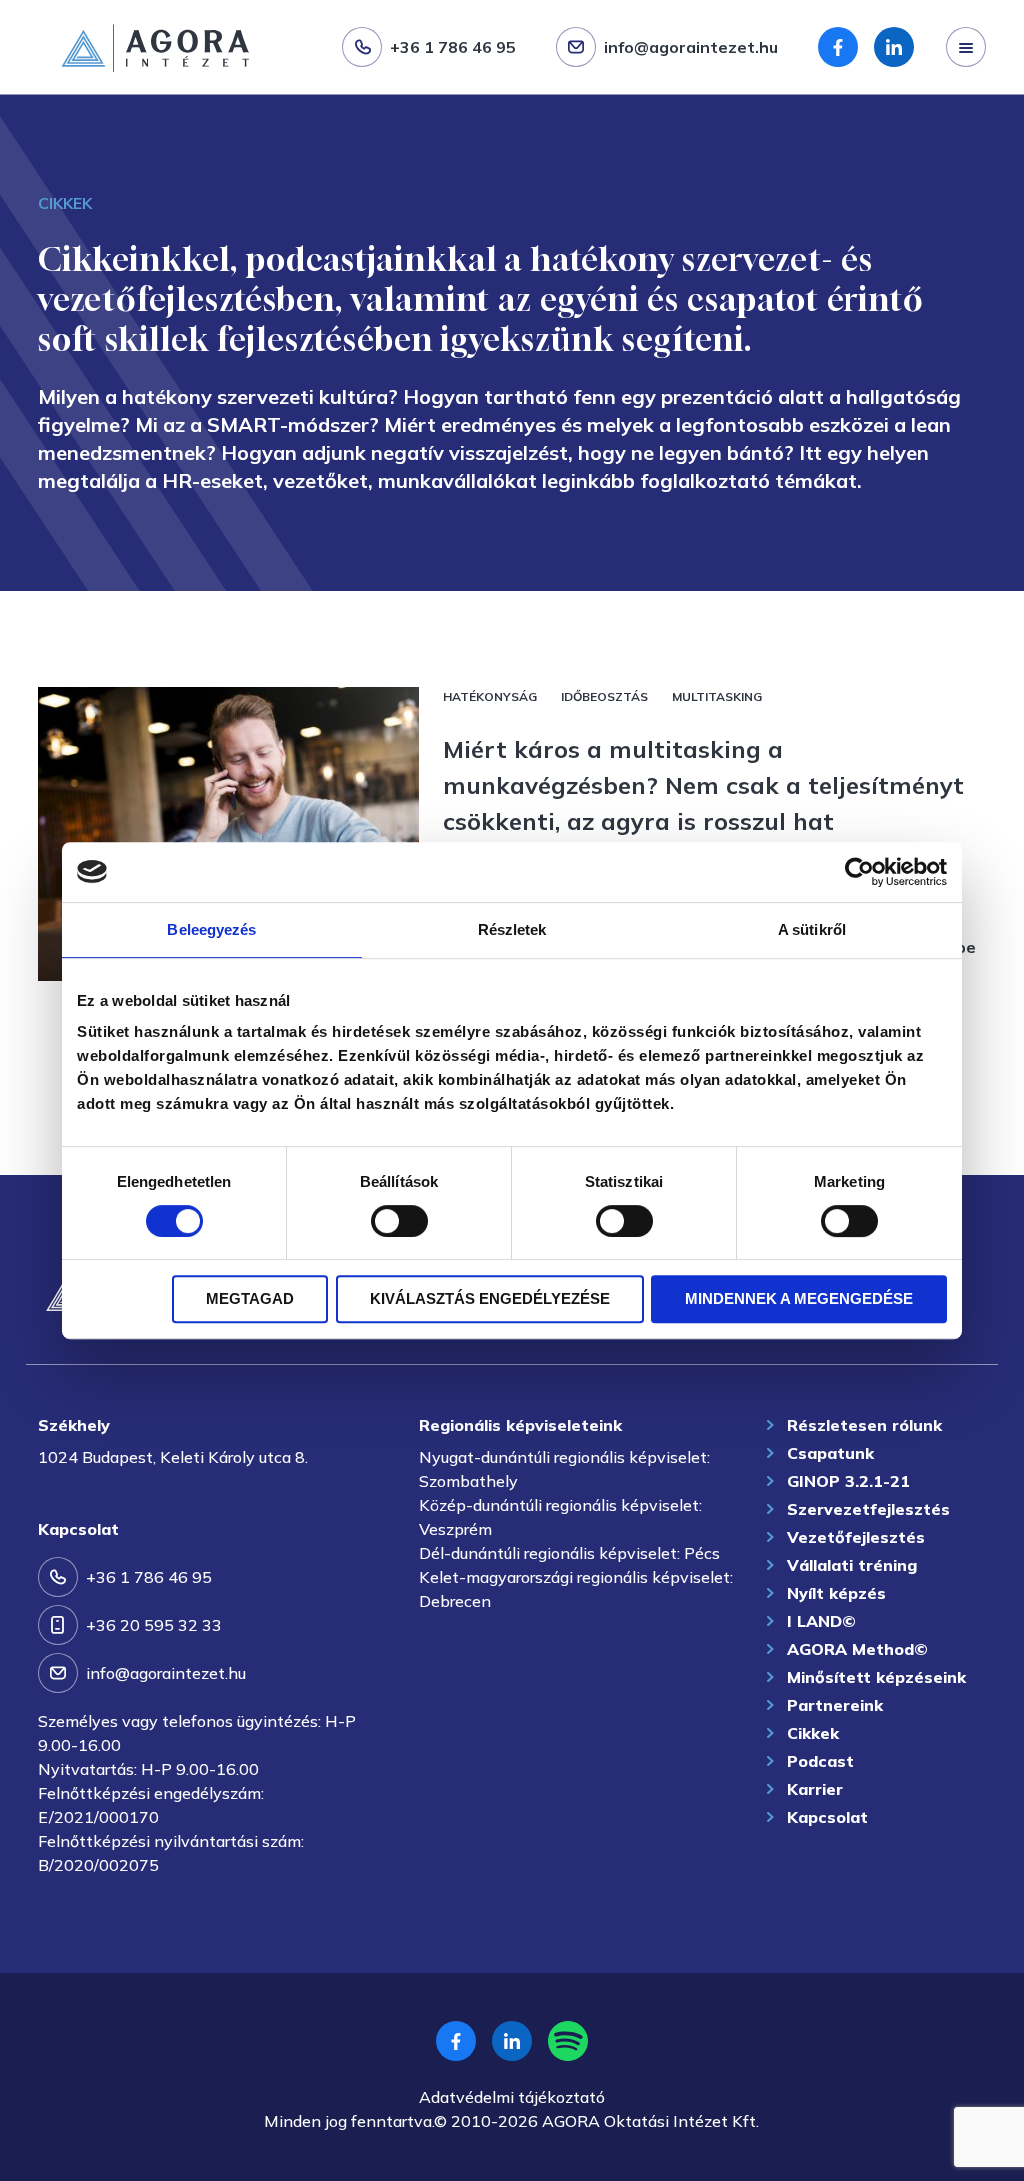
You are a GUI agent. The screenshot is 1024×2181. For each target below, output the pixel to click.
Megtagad (250, 1298)
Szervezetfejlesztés (98, 97)
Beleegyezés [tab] (211, 929)
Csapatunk (830, 1453)
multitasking (717, 696)
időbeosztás (604, 696)
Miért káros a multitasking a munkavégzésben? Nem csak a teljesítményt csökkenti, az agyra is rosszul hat (703, 785)
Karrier (815, 1789)
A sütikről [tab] (812, 929)
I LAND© (821, 1621)
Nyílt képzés (836, 1593)
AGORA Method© (857, 1649)
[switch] (399, 1221)
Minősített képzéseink (876, 1677)
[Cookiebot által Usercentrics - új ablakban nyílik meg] (859, 872)
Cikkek (813, 1733)
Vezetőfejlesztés (856, 1537)
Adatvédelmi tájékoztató (512, 2097)
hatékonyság (490, 696)
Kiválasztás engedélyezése (490, 1298)
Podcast (820, 1761)
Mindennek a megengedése (799, 1298)
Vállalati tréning (852, 1565)
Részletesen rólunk (864, 1425)
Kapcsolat (827, 1817)
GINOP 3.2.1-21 (848, 1481)
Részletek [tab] (512, 929)
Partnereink (835, 1705)
